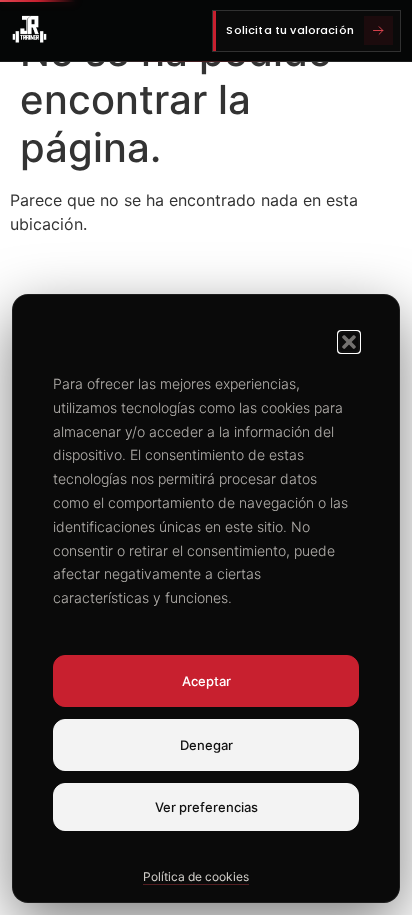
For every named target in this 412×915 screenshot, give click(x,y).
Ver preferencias (206, 807)
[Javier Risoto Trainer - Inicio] (29, 30)
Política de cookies (196, 876)
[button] (349, 342)
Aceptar (206, 681)
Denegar (206, 745)
